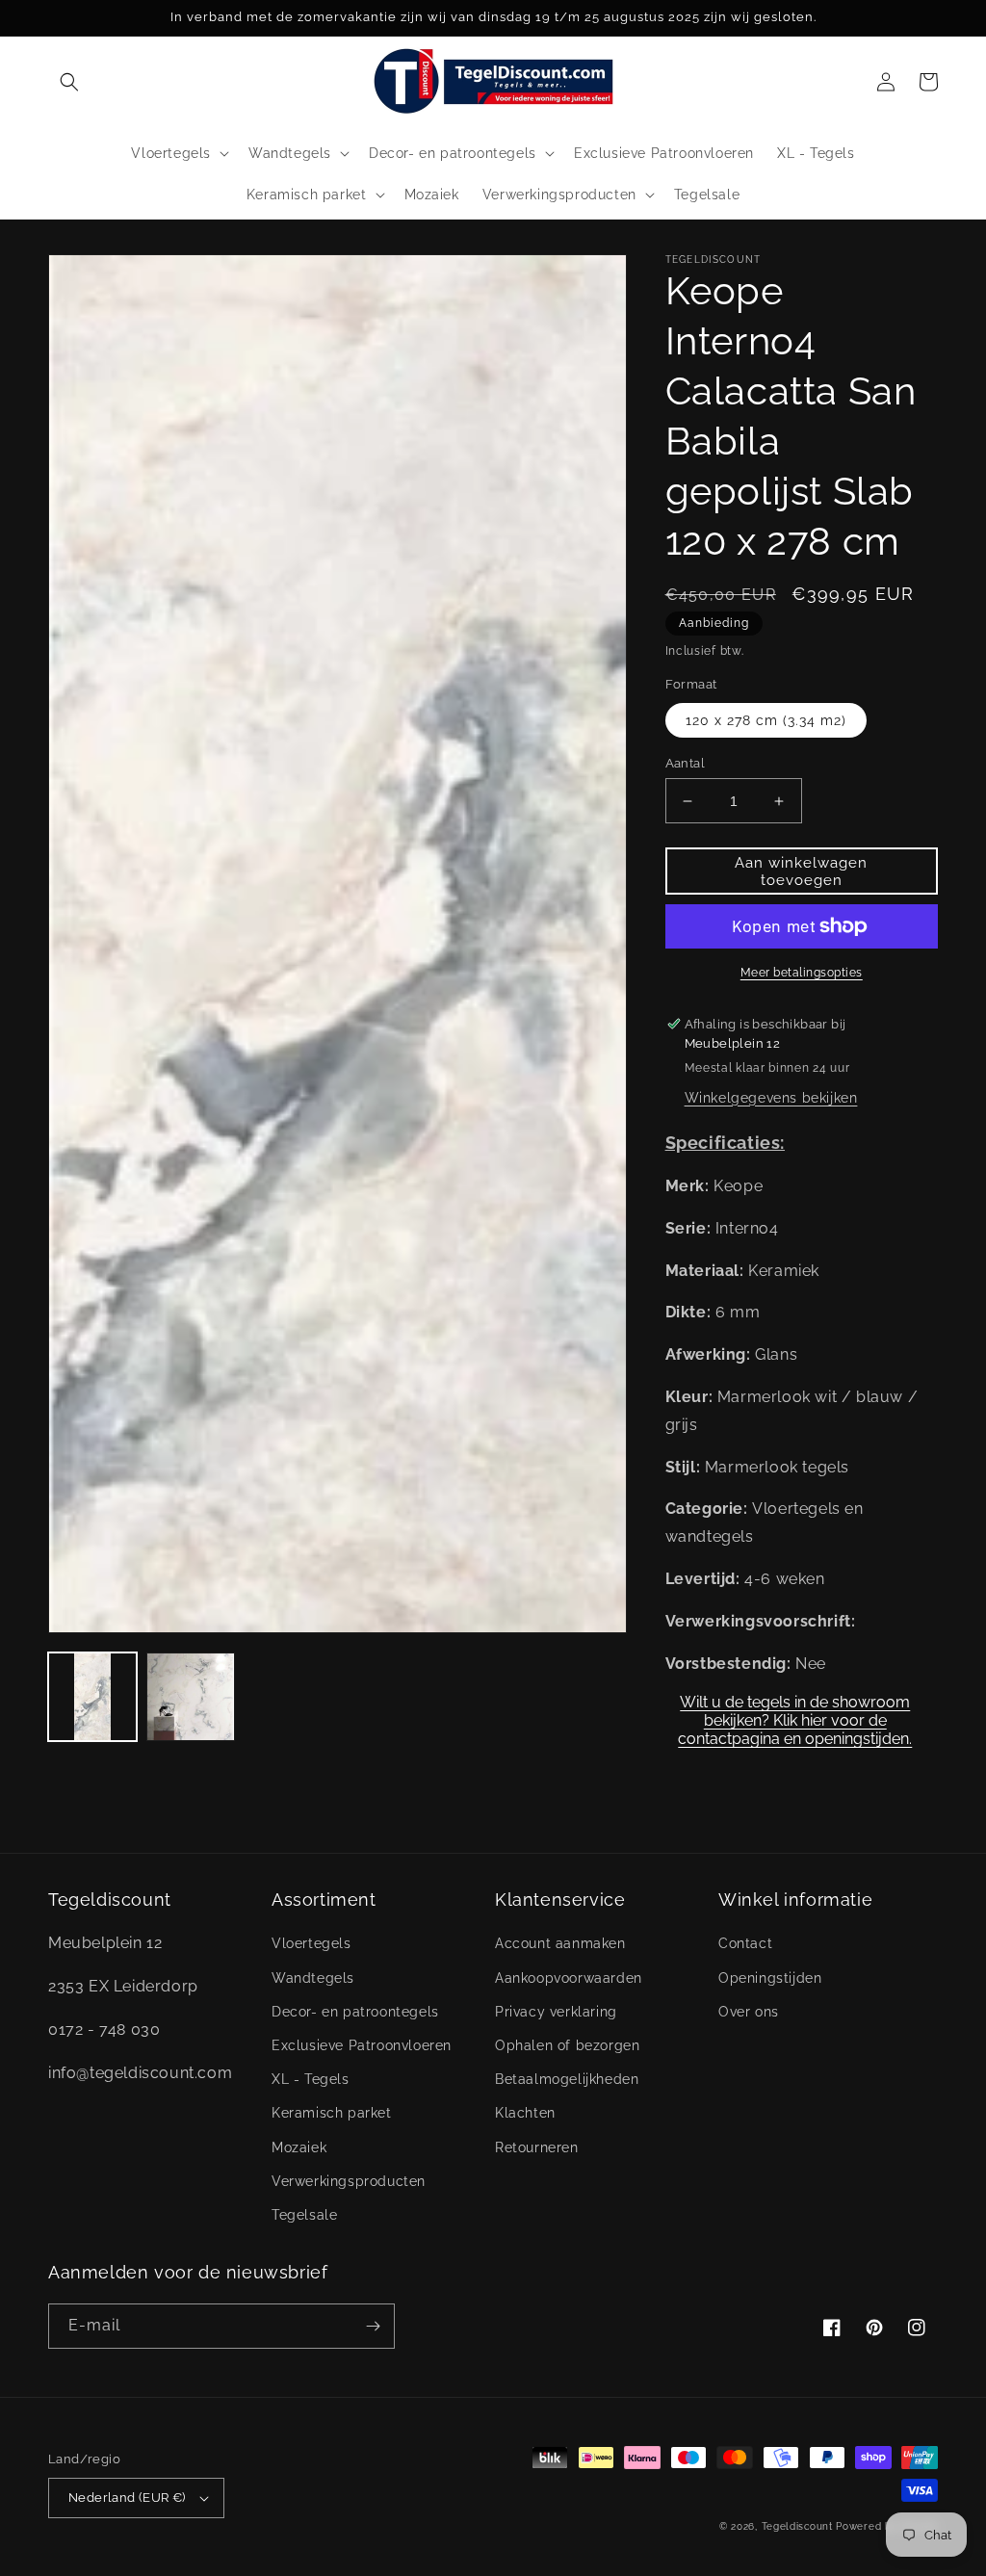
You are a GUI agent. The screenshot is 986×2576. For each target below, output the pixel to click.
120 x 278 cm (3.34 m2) (766, 720)
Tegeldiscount (797, 2526)
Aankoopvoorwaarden (569, 1978)
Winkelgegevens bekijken (771, 1098)
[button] (69, 82)
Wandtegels (313, 1978)
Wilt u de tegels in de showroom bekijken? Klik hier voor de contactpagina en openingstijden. (795, 1714)
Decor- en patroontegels (355, 2012)
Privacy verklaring (556, 2012)
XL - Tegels (311, 2079)
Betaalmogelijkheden (567, 2079)
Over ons (749, 2012)
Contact (745, 1943)
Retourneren (537, 2147)
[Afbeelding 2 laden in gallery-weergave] (191, 1697)
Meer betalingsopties (802, 973)
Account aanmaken (560, 1943)
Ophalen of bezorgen (567, 2045)
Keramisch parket (332, 2113)
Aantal (685, 763)
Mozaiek (299, 2147)
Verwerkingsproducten (349, 2181)
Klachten (525, 2113)
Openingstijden (770, 1978)
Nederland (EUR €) (127, 2498)
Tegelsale (304, 2215)
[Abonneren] (373, 2326)
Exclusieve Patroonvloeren (362, 2045)
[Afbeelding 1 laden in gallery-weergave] (92, 1697)
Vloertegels (311, 1943)
